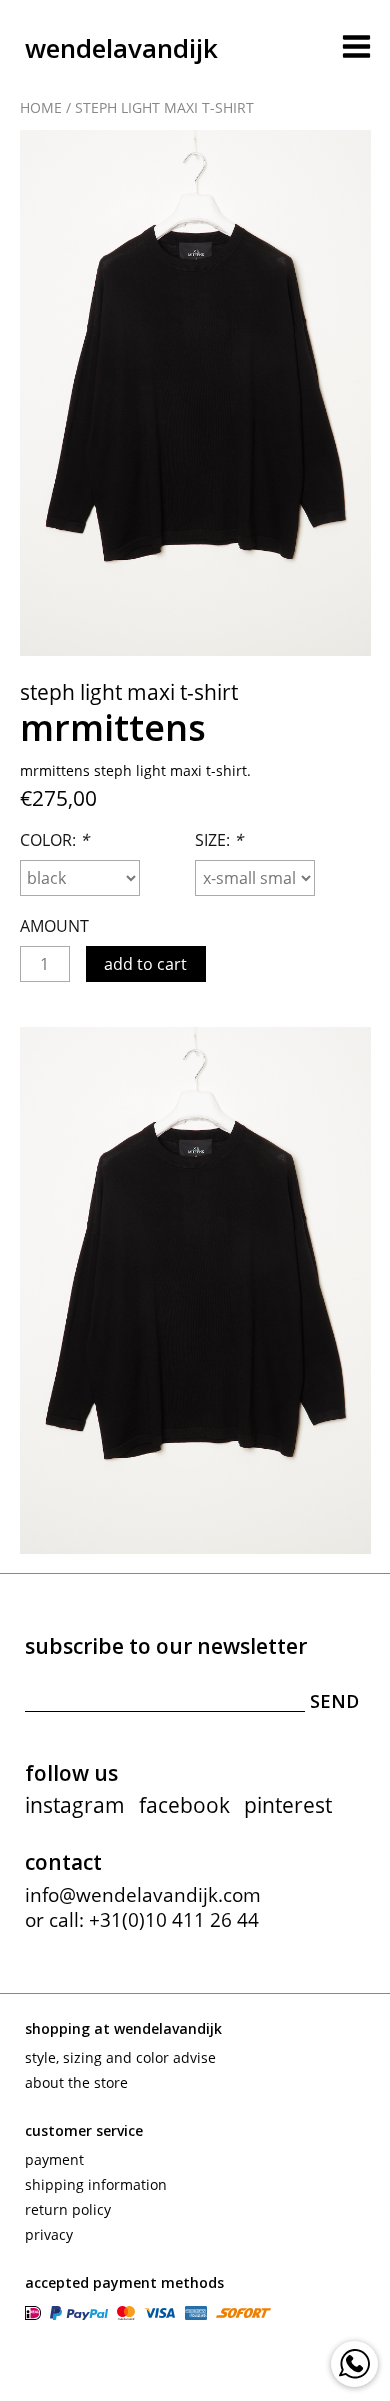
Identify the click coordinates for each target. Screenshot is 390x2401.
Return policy (68, 2209)
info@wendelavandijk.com (143, 1895)
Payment (54, 2159)
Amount (54, 926)
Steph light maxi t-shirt (164, 107)
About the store (76, 2082)
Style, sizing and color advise (120, 2057)
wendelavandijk (121, 48)
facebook (184, 1805)
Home (41, 107)
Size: (219, 840)
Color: (54, 840)
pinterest (288, 1805)
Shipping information (96, 2184)
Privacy (49, 2234)
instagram (75, 1805)
